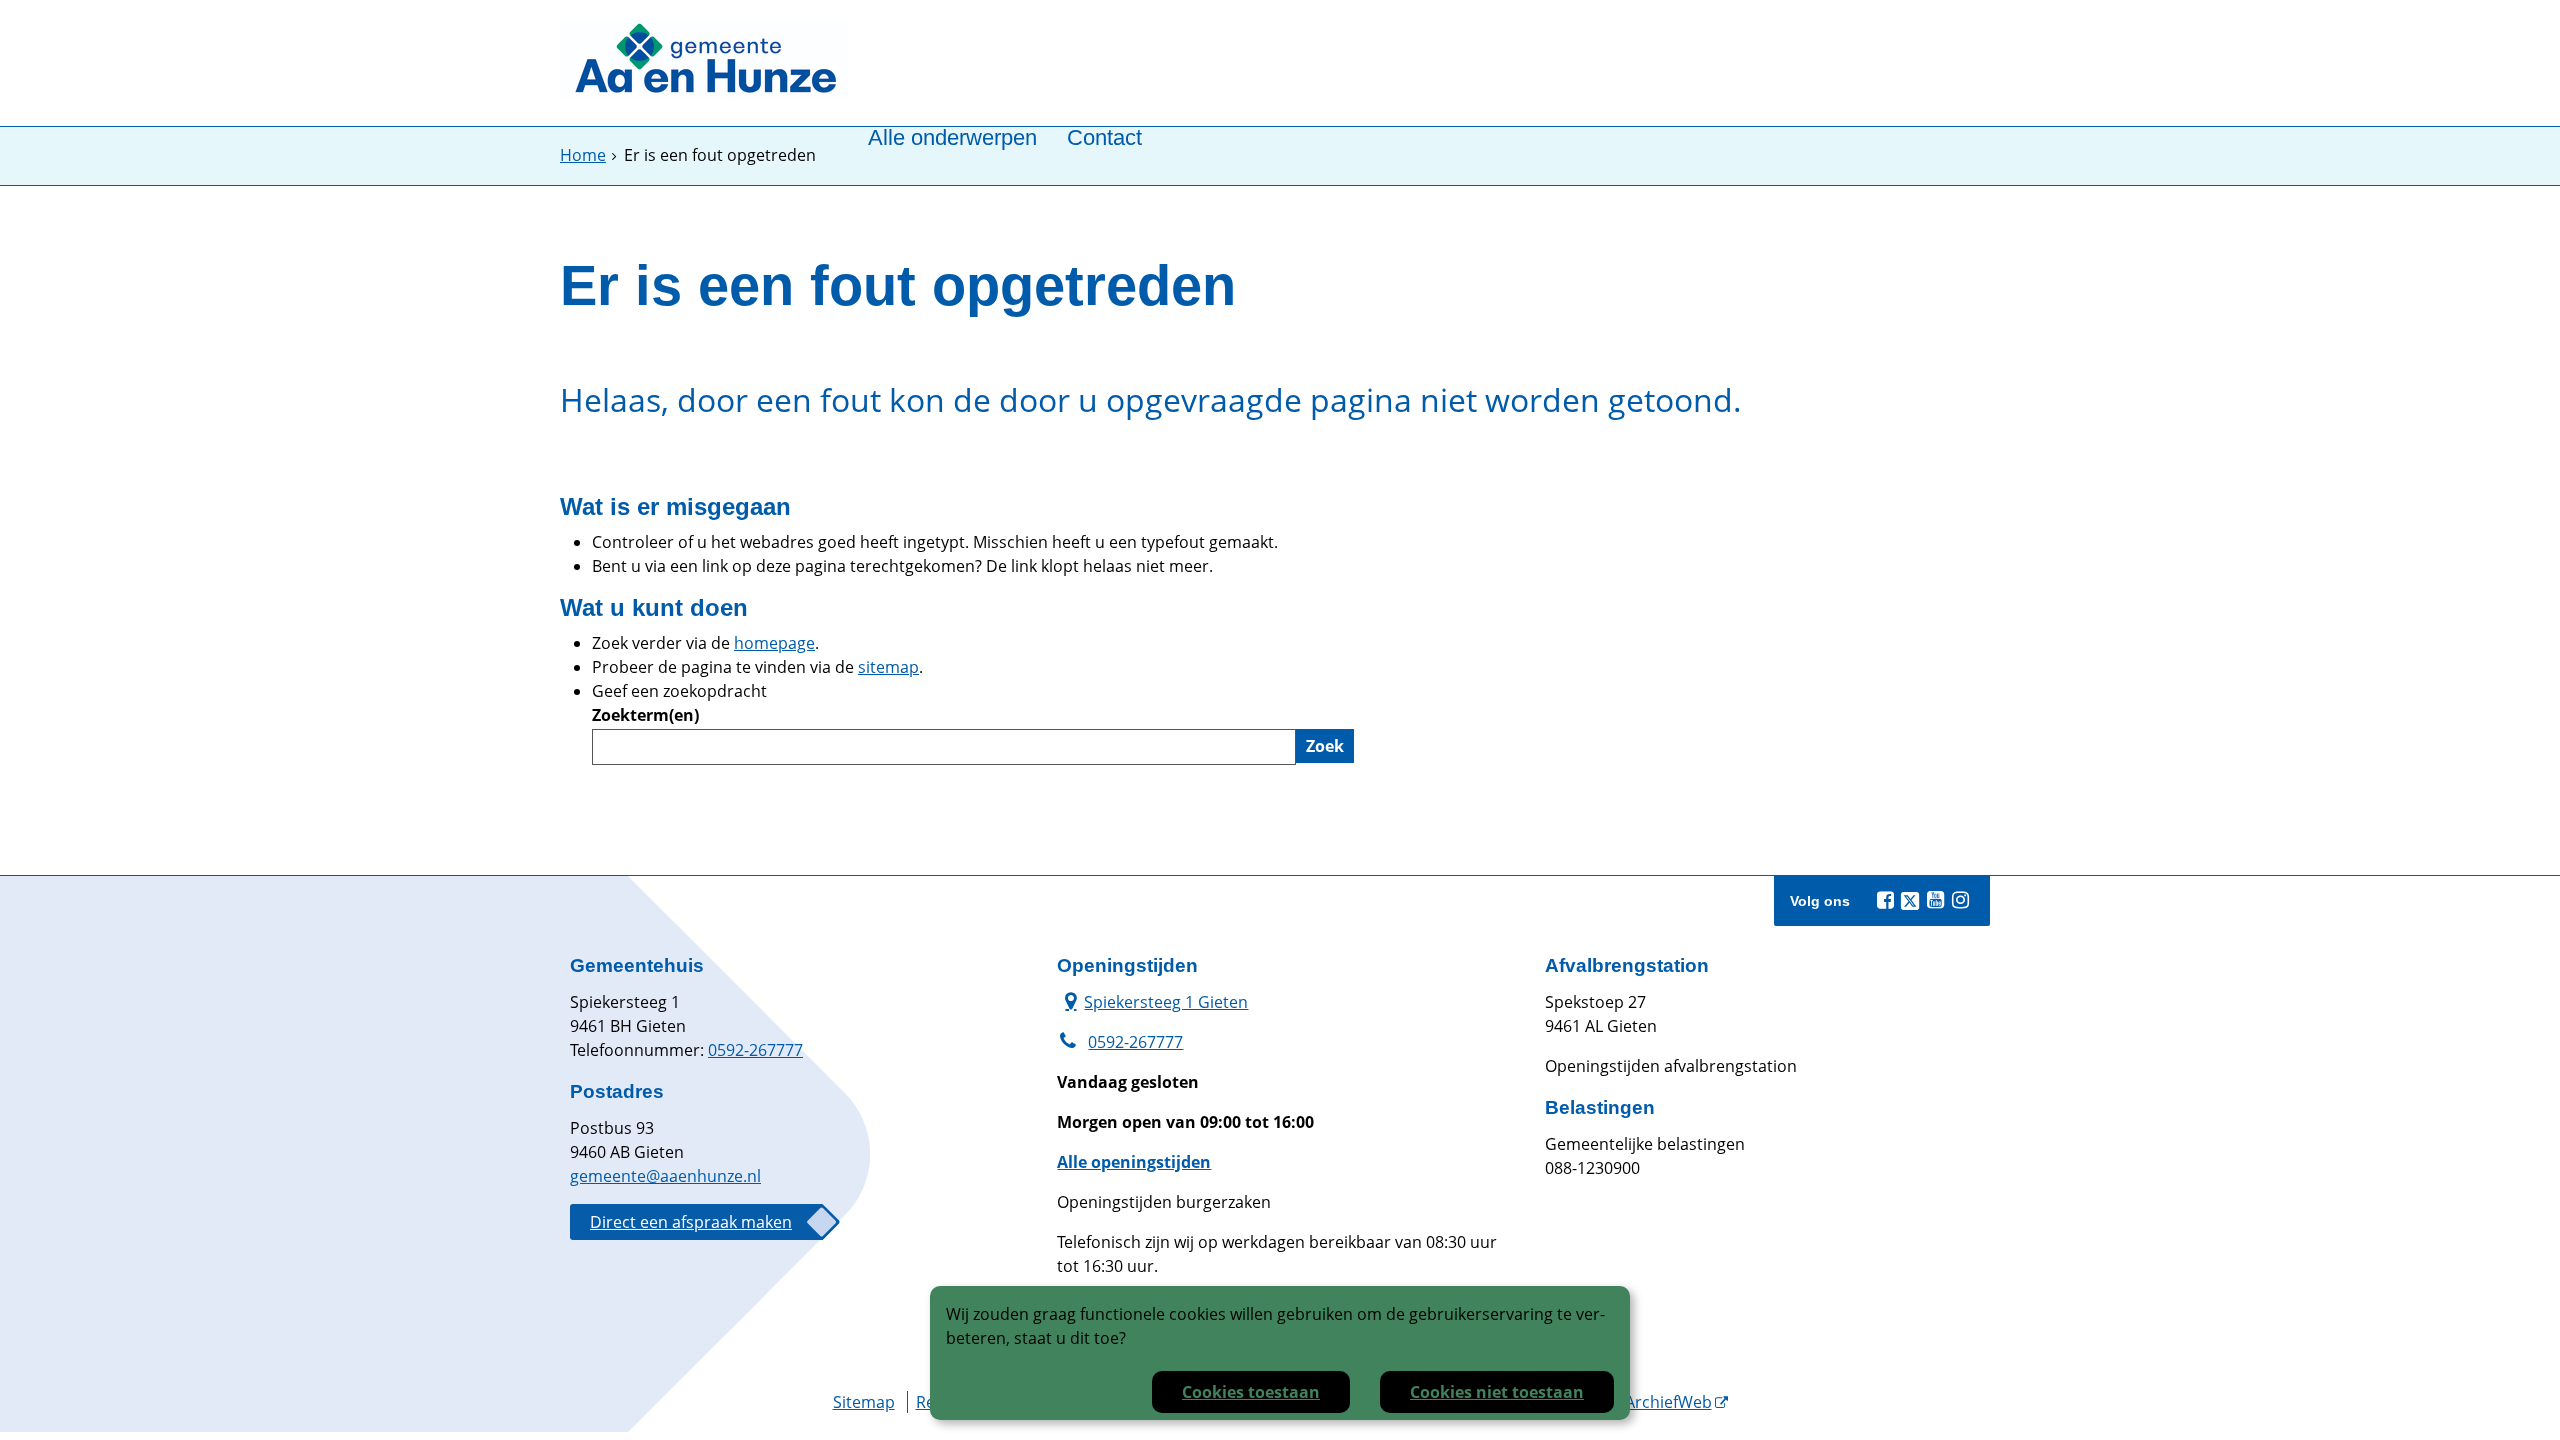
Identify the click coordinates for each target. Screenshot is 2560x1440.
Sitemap (864, 1402)
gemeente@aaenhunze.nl (665, 1176)
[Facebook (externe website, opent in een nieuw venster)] (1885, 900)
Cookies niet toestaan (1497, 1392)
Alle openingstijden (1134, 1162)
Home (583, 155)
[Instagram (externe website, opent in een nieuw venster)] (1960, 900)
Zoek (1325, 746)
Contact (1104, 138)
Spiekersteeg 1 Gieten (1152, 1001)
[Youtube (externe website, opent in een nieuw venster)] (1935, 900)
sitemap (888, 667)
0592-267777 (755, 1050)
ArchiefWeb (1668, 1402)
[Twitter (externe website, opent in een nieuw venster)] (1910, 901)
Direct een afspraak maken (691, 1222)
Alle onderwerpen (952, 138)
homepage (774, 643)
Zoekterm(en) (645, 715)
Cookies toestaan (1251, 1392)
